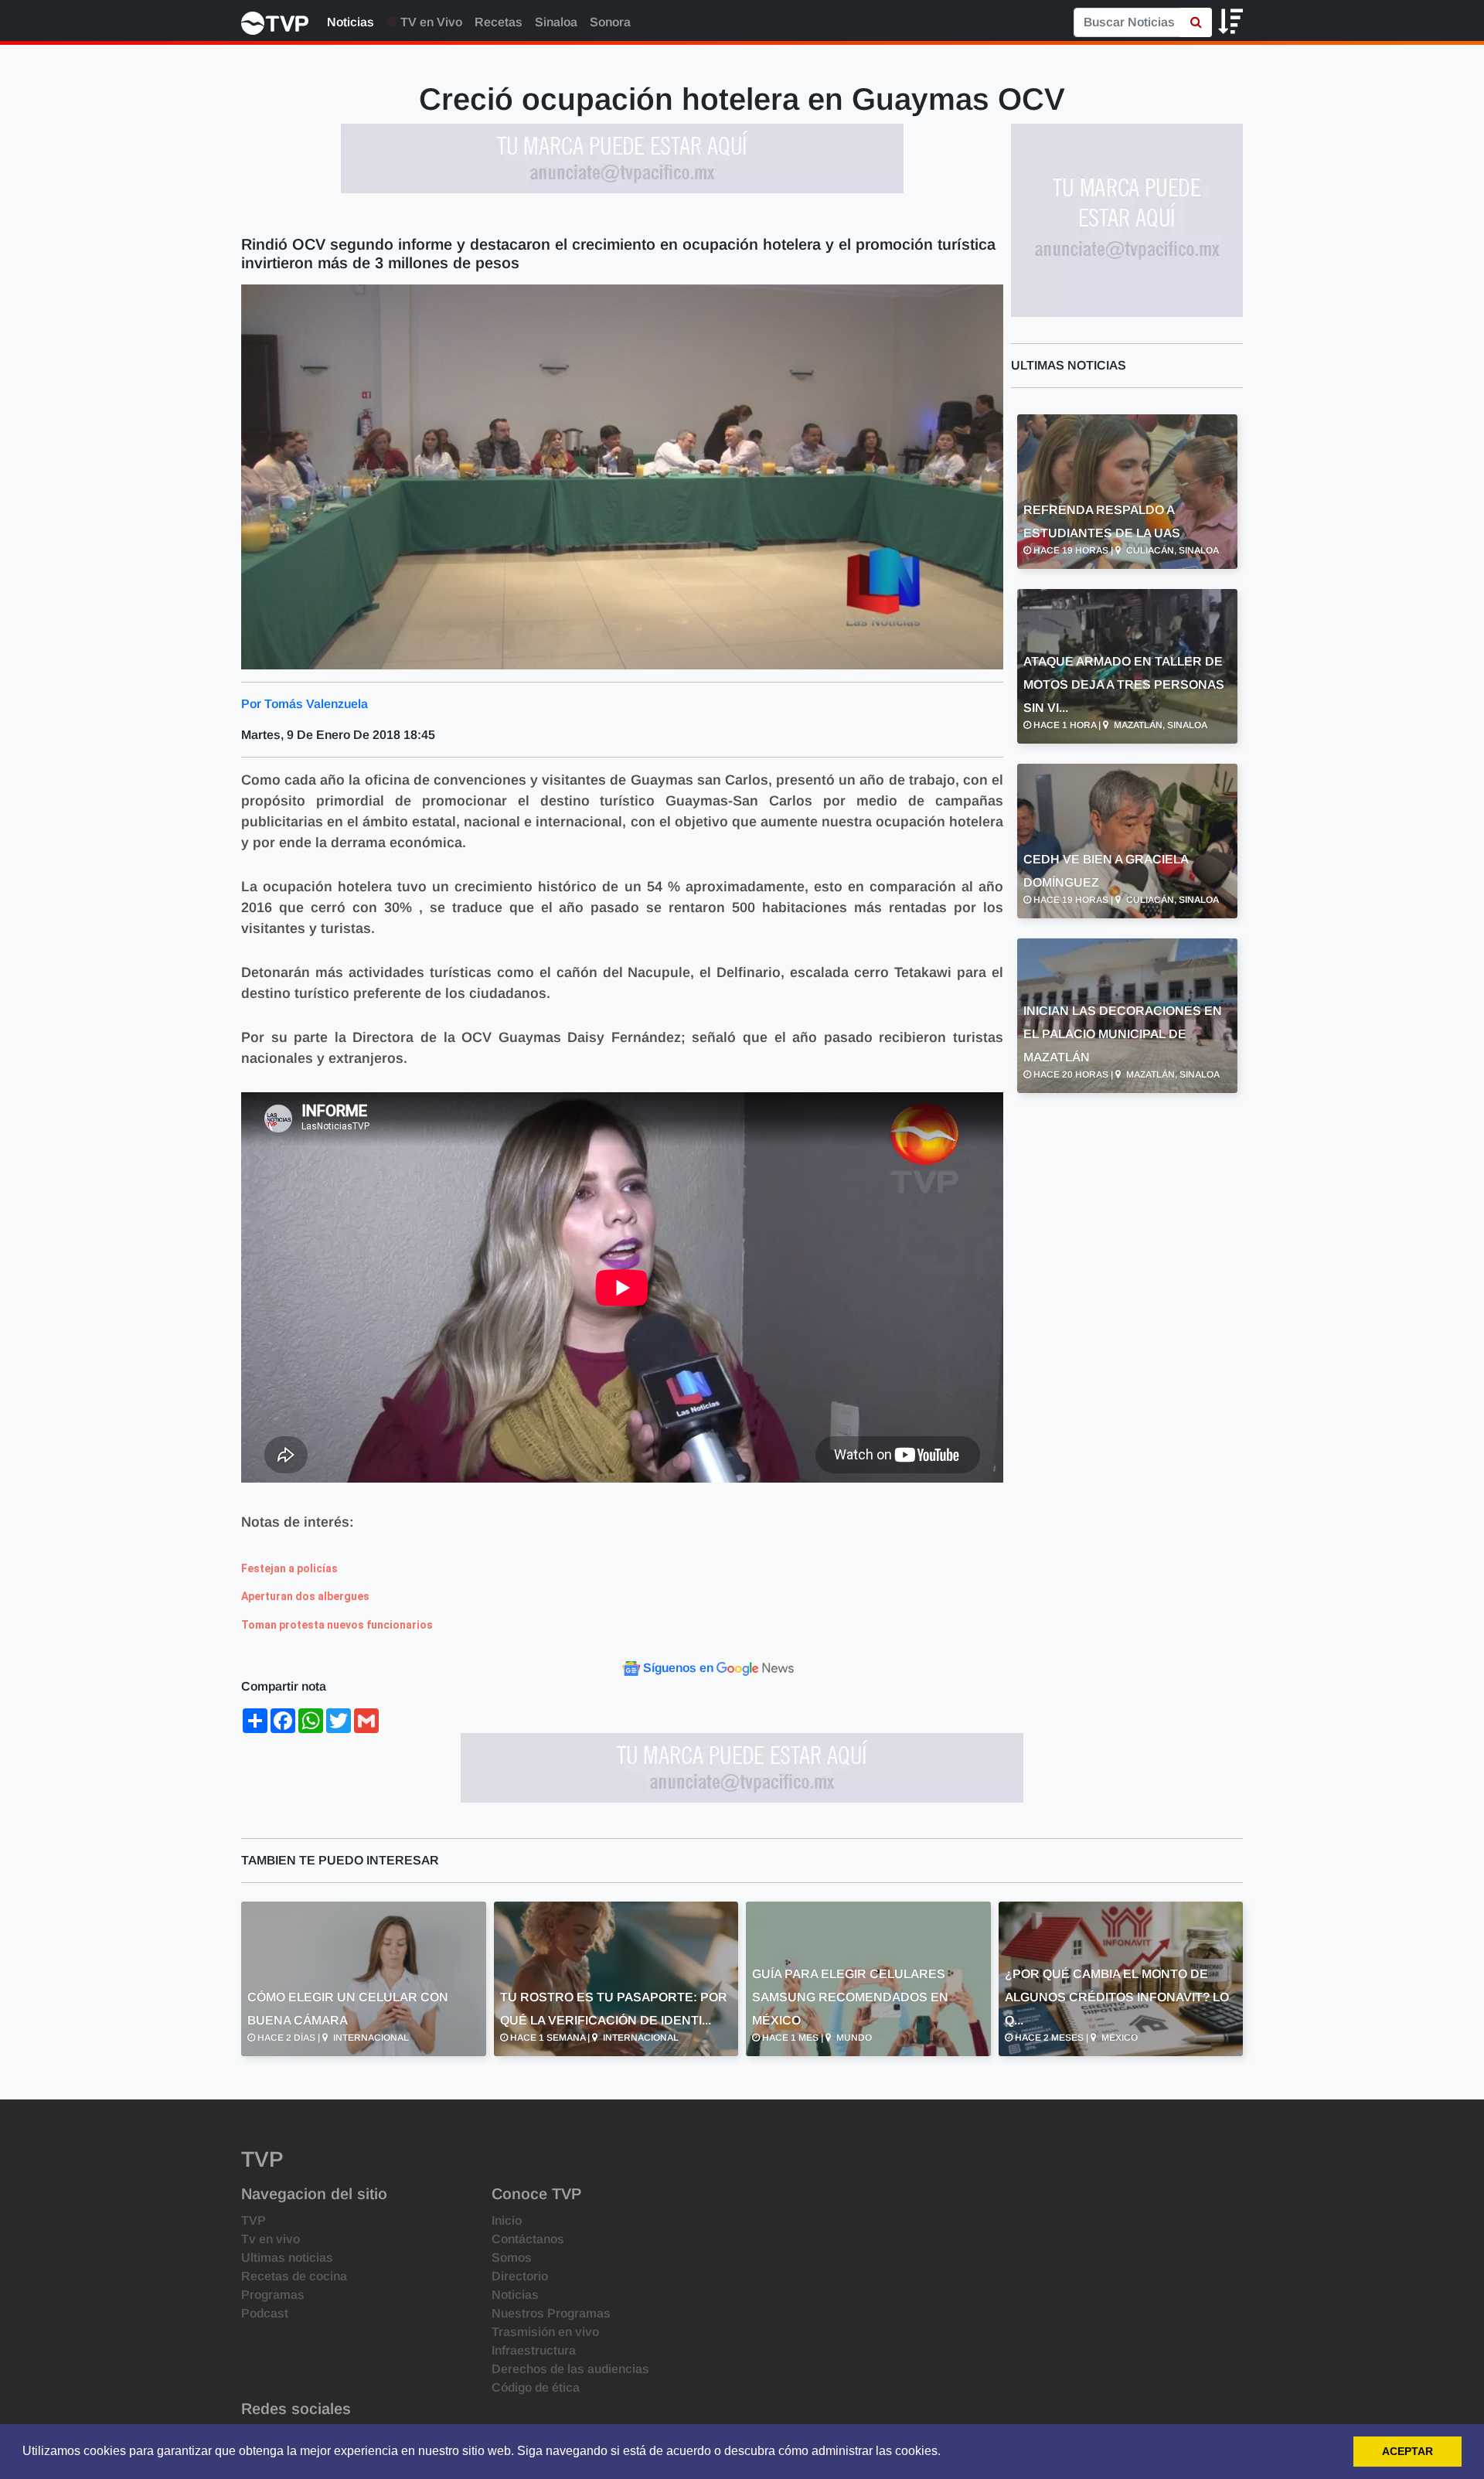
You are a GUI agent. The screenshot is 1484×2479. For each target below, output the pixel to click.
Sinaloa (556, 22)
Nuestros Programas (551, 2313)
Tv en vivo (271, 2239)
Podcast (265, 2313)
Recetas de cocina (294, 2276)
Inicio (507, 2220)
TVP (254, 2220)
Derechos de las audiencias (570, 2369)
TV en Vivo (430, 22)
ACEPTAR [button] (1407, 2451)
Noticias (351, 22)
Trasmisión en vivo (545, 2332)
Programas (273, 2295)
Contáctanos (528, 2239)
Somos (512, 2258)
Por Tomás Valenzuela (305, 704)
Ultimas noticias (287, 2258)
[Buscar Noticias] (1196, 22)
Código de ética (536, 2387)
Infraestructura (534, 2350)
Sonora (610, 22)
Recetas (499, 22)
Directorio (520, 2276)
